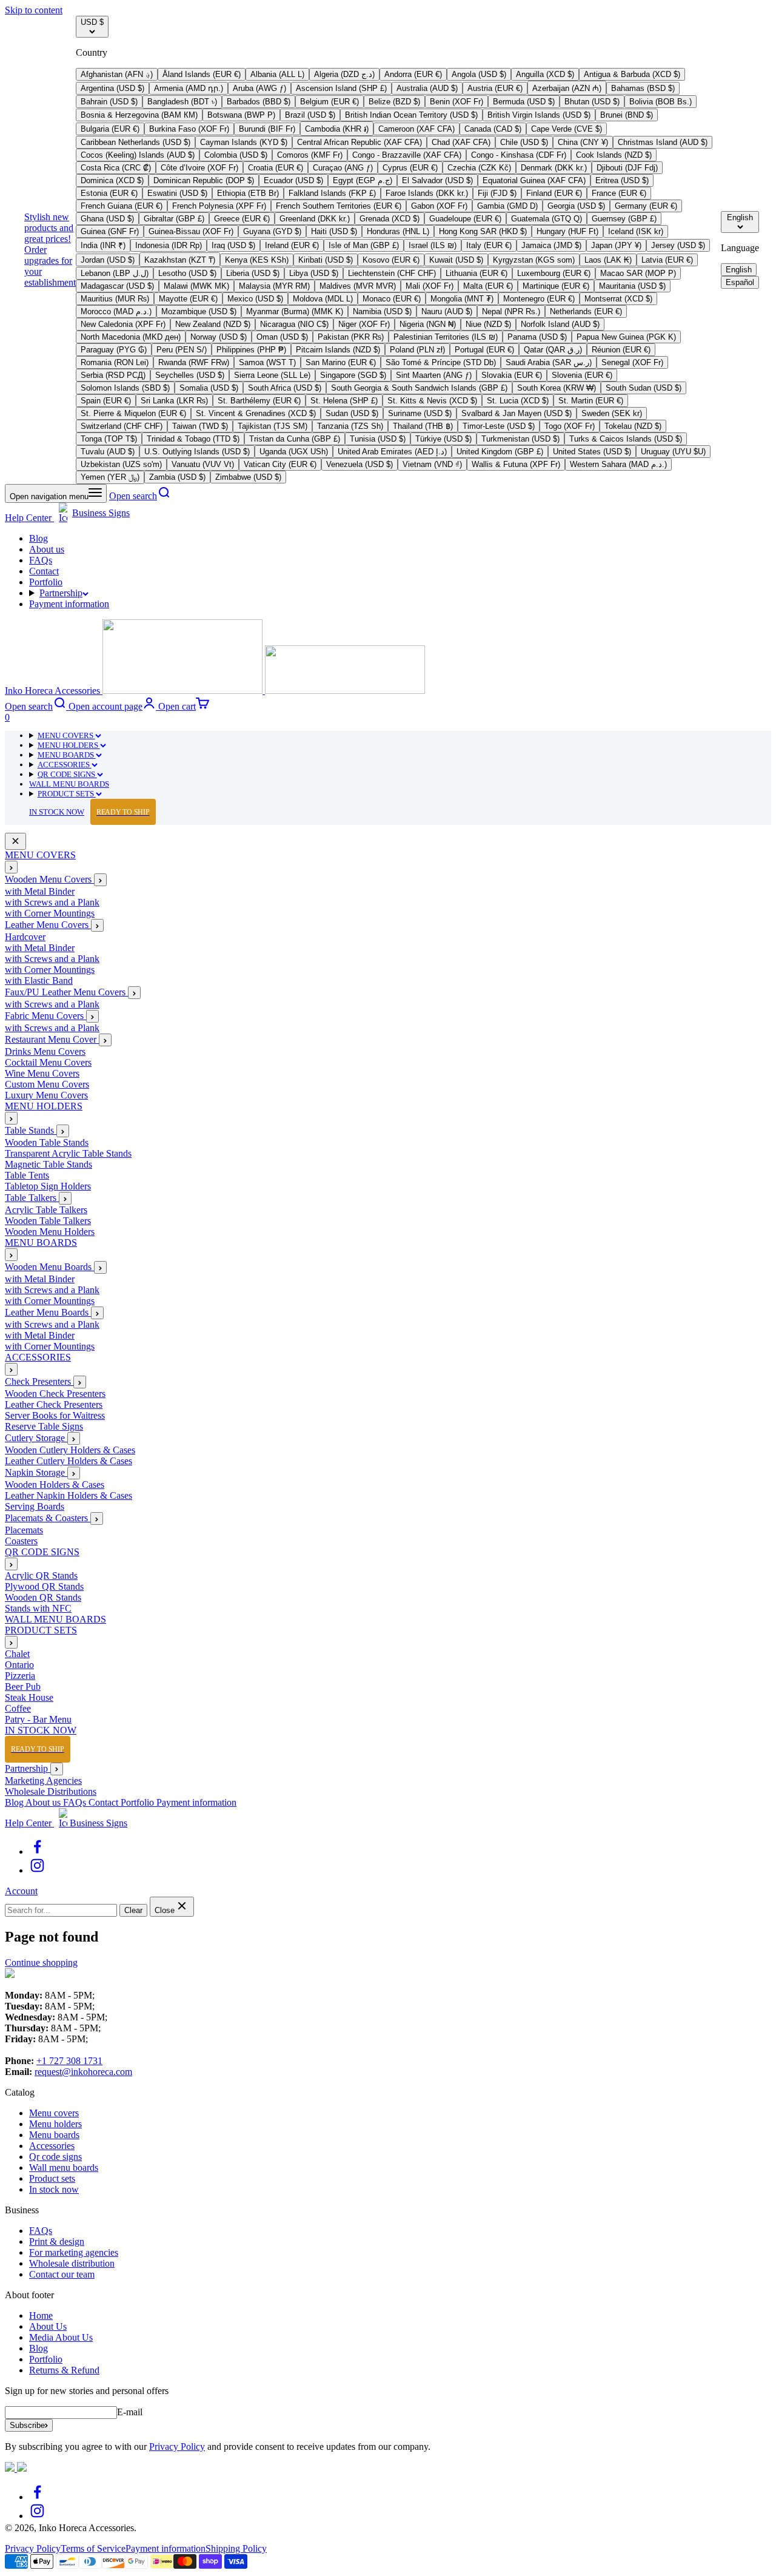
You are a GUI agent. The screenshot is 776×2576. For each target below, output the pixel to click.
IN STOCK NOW (89, 812)
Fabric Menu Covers (45, 1016)
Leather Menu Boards (48, 1313)
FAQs (41, 560)
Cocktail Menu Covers (48, 1063)
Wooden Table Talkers (48, 1221)
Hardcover (25, 937)
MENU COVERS (66, 735)
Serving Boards (35, 1507)
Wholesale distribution (72, 2263)
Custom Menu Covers (47, 1085)
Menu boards (54, 2135)
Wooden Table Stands (47, 1143)
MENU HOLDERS (69, 745)
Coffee (18, 1709)
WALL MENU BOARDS (69, 784)
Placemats (24, 1531)
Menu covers (54, 2113)
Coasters (21, 1542)
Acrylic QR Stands (41, 1576)
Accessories (52, 2146)
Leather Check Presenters (54, 1405)
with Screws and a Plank (52, 903)
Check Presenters (39, 1382)
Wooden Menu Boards (49, 1267)
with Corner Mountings (50, 914)
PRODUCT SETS (67, 794)
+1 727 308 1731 (69, 2061)
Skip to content (34, 10)
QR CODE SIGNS (67, 774)
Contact (44, 571)
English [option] (739, 270)
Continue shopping (41, 1962)
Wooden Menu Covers (49, 880)
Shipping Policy (236, 2548)
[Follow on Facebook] (37, 1851)
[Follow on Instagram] (37, 1870)
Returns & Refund (64, 2370)
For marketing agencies (74, 2252)
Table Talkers (32, 1198)
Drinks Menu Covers (45, 1052)
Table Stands (31, 1131)
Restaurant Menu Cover (52, 1040)
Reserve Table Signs (44, 1427)
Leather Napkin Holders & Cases (69, 1496)
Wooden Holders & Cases (55, 1485)
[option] (117, 74)
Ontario (19, 1665)
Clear (133, 1910)
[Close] (15, 842)
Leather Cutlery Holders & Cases (69, 1461)
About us (47, 549)
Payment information (69, 604)
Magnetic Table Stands (48, 1165)
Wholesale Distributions (51, 1791)
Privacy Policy (177, 2447)
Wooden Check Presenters (55, 1394)
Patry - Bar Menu (38, 1720)
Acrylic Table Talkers (46, 1210)
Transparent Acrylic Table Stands (68, 1154)
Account (21, 1891)
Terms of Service (93, 2548)
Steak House (29, 1698)
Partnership (61, 593)
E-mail (130, 2412)
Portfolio (46, 582)
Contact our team (62, 2274)
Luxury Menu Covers (46, 1096)
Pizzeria (20, 1676)
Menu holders (55, 2124)
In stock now (54, 2189)
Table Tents (27, 1176)
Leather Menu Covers (48, 925)
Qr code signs (55, 2157)
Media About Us (61, 2337)
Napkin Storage (36, 1473)
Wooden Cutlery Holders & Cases (70, 1451)
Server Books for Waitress (55, 1416)
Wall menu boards (64, 2167)
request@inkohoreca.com (83, 2072)
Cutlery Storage (36, 1438)
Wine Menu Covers (42, 1074)
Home (41, 2315)
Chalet (17, 1654)
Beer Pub (23, 1687)
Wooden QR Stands (43, 1598)
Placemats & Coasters (48, 1518)
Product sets (52, 2178)
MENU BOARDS (67, 755)
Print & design (57, 2241)
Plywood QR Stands (44, 1587)
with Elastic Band (39, 981)
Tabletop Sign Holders (48, 1187)
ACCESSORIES (65, 765)
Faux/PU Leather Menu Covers (66, 993)
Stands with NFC (38, 1609)
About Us (48, 2326)
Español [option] (740, 282)
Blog (38, 538)
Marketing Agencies (43, 1781)
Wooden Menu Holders (50, 1232)
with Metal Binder (40, 892)
